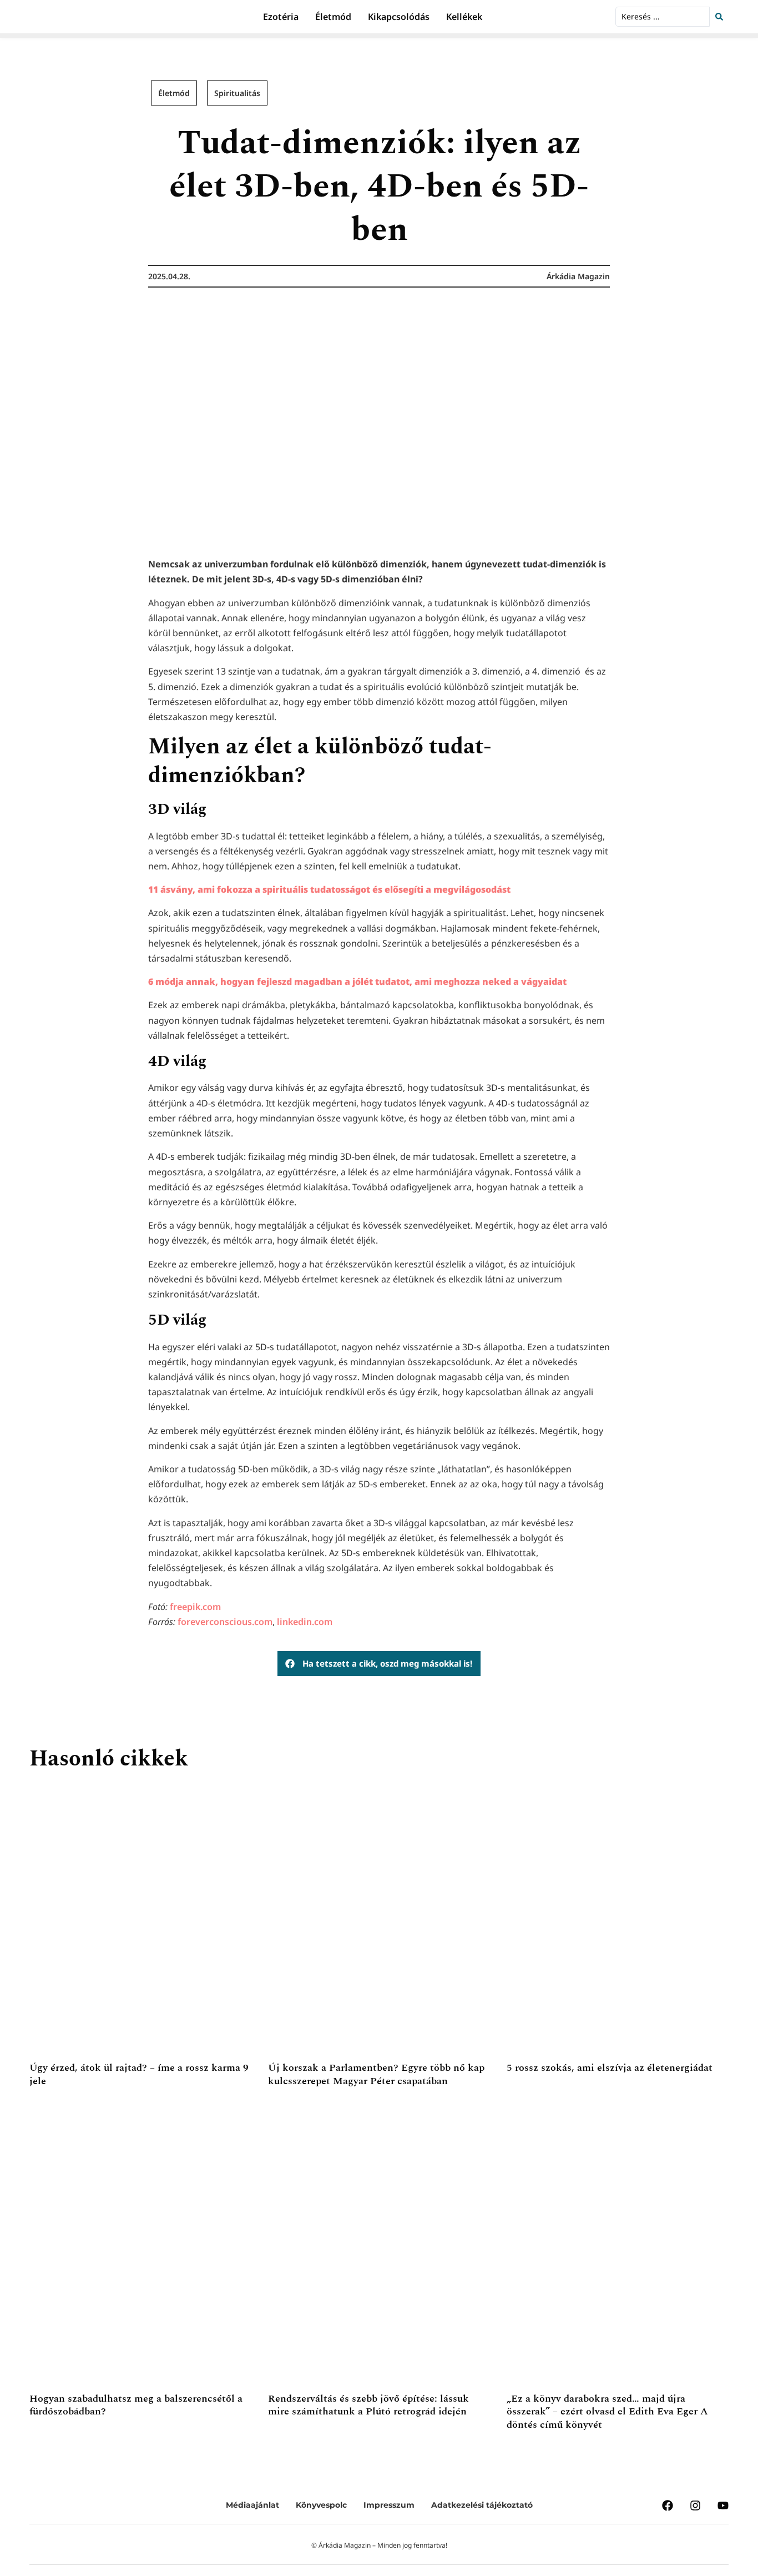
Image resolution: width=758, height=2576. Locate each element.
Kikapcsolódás (399, 17)
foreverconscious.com (225, 1622)
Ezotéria (281, 17)
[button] (379, 1664)
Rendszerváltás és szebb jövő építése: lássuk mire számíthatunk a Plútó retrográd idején (368, 2405)
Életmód (333, 17)
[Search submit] (722, 17)
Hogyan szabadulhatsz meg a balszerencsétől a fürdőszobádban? (136, 2405)
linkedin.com (305, 1622)
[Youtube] (723, 2505)
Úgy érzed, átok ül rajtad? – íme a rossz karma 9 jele (139, 2074)
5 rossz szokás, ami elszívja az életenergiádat (610, 2068)
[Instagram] (695, 2505)
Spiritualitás (237, 93)
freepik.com (195, 1607)
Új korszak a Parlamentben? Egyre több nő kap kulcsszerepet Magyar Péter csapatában (376, 2074)
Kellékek (464, 17)
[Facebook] (668, 2505)
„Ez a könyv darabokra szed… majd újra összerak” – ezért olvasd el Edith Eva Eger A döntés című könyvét (607, 2412)
